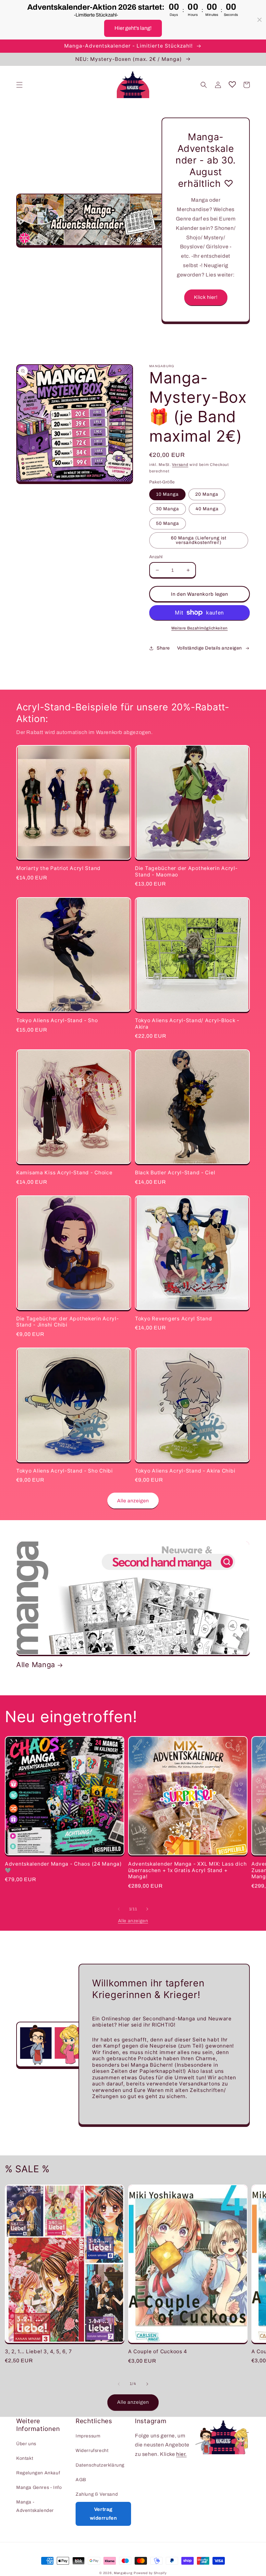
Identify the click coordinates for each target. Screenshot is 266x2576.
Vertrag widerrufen (103, 2514)
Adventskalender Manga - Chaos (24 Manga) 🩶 (63, 1867)
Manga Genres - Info (39, 2487)
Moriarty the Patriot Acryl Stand (58, 868)
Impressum (88, 2436)
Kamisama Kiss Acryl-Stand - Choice (64, 1173)
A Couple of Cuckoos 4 (158, 2351)
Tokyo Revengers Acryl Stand (173, 1319)
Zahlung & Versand (97, 2494)
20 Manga (207, 494)
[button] (19, 85)
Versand (180, 465)
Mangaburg (123, 2573)
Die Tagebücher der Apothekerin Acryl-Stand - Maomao (186, 871)
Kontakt (25, 2458)
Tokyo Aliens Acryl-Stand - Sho (57, 1020)
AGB (81, 2480)
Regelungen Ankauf (38, 2473)
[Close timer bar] (260, 20)
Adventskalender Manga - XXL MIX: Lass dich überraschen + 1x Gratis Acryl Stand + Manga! (187, 1870)
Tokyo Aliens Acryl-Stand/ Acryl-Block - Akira (187, 1023)
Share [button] (163, 648)
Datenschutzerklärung (100, 2465)
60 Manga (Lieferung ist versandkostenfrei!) (199, 540)
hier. (181, 2454)
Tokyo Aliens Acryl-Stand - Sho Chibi (65, 1471)
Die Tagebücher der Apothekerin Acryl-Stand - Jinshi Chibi (68, 1322)
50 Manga (168, 523)
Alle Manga (36, 1665)
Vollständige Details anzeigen (210, 648)
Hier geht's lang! (133, 28)
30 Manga (168, 509)
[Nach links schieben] (119, 1909)
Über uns (26, 2444)
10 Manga (167, 494)
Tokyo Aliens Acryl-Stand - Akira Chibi (185, 1471)
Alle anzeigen (133, 1501)
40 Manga (207, 509)
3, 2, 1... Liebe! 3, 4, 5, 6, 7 (38, 2351)
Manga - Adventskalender (35, 2506)
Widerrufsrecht (92, 2451)
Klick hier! (206, 297)
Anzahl (156, 557)
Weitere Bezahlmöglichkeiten (199, 628)
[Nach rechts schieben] (147, 1909)
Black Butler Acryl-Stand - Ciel (175, 1173)
